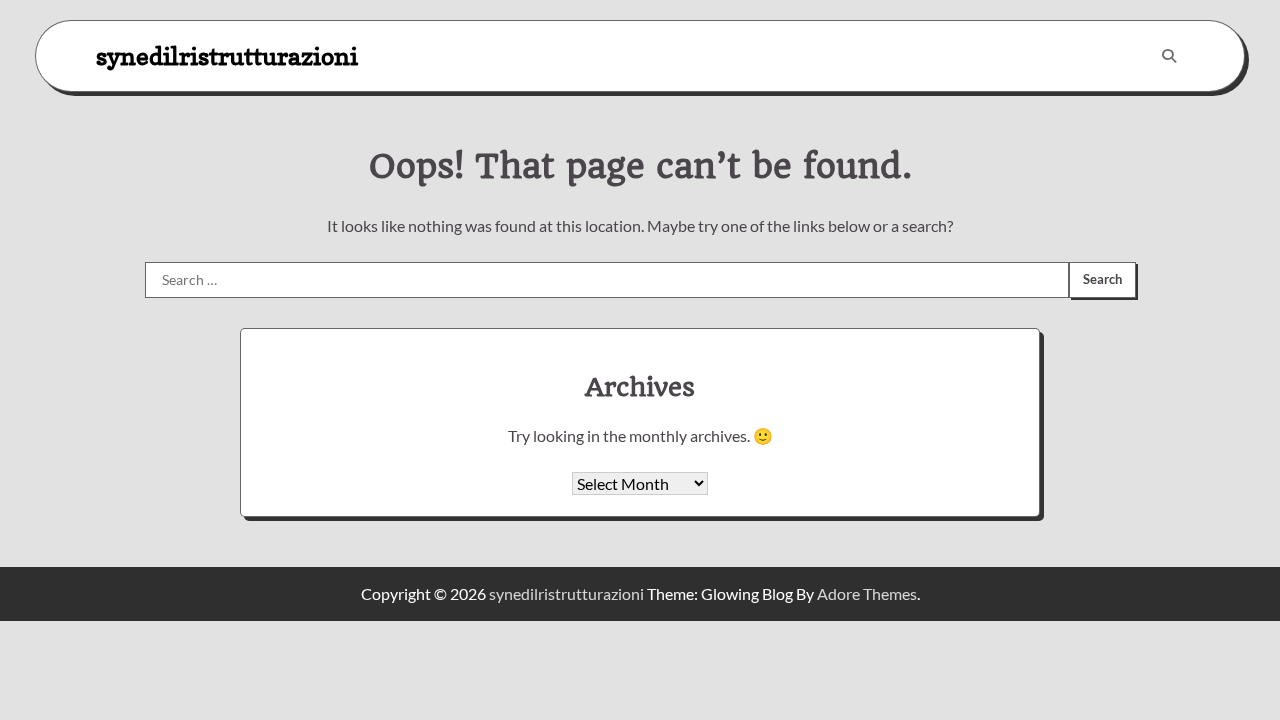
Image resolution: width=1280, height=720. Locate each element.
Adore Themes (867, 593)
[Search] (1169, 56)
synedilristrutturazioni (227, 55)
